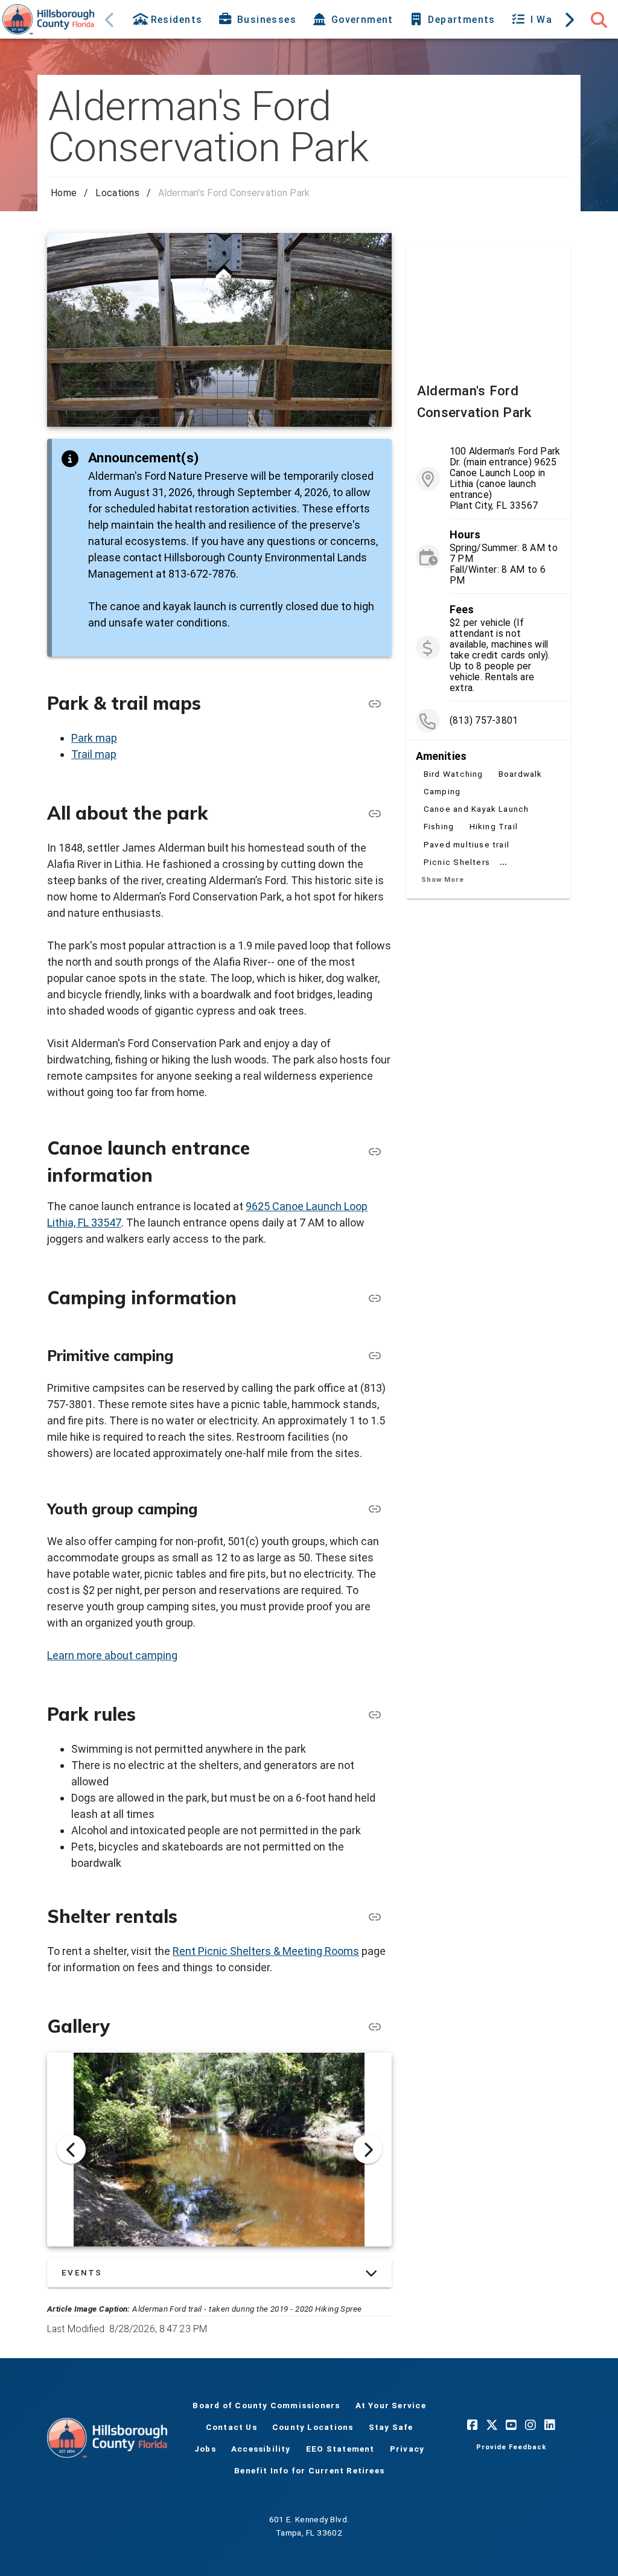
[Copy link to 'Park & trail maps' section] (375, 704)
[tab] (169, 19)
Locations (117, 193)
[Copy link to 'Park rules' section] (375, 1715)
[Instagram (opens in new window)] (530, 2425)
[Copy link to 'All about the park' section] (375, 814)
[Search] (599, 19)
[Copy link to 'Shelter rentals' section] (375, 2027)
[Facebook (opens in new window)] (473, 2425)
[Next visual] (368, 2149)
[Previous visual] (71, 2149)
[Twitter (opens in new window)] (492, 2425)
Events (82, 2272)
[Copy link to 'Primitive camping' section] (375, 1356)
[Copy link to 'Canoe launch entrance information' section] (375, 1152)
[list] (489, 666)
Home (64, 193)
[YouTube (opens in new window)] (511, 2425)
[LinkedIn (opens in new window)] (550, 2425)
